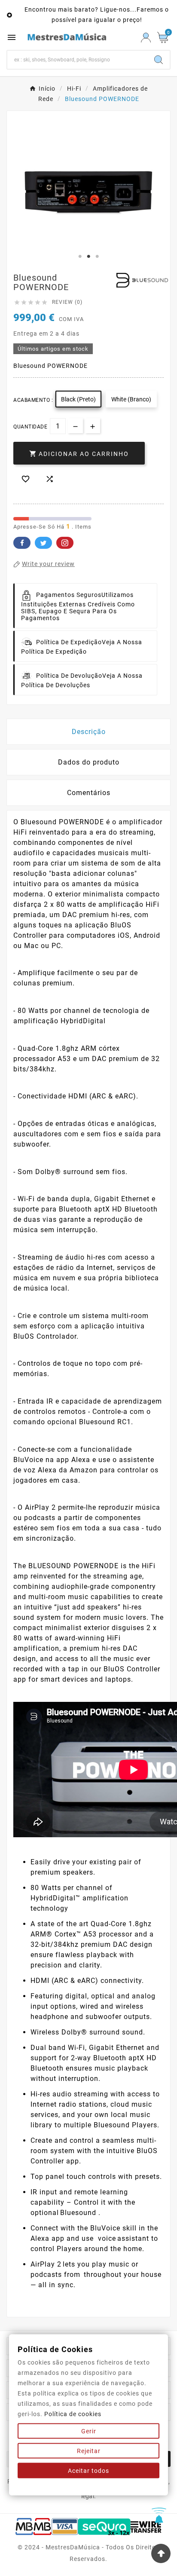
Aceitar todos (88, 2471)
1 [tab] (80, 257)
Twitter (43, 543)
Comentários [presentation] (89, 793)
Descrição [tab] (89, 732)
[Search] (159, 60)
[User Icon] (146, 38)
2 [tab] (88, 257)
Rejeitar (89, 2451)
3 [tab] (97, 257)
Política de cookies (73, 2414)
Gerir (89, 2431)
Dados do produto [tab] (89, 762)
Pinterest (65, 543)
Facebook (22, 543)
